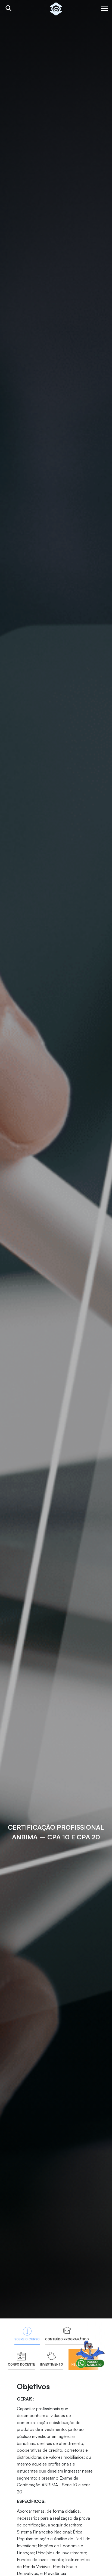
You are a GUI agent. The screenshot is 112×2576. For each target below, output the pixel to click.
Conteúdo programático (67, 2339)
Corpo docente (21, 2364)
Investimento (52, 2364)
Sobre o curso (27, 2339)
